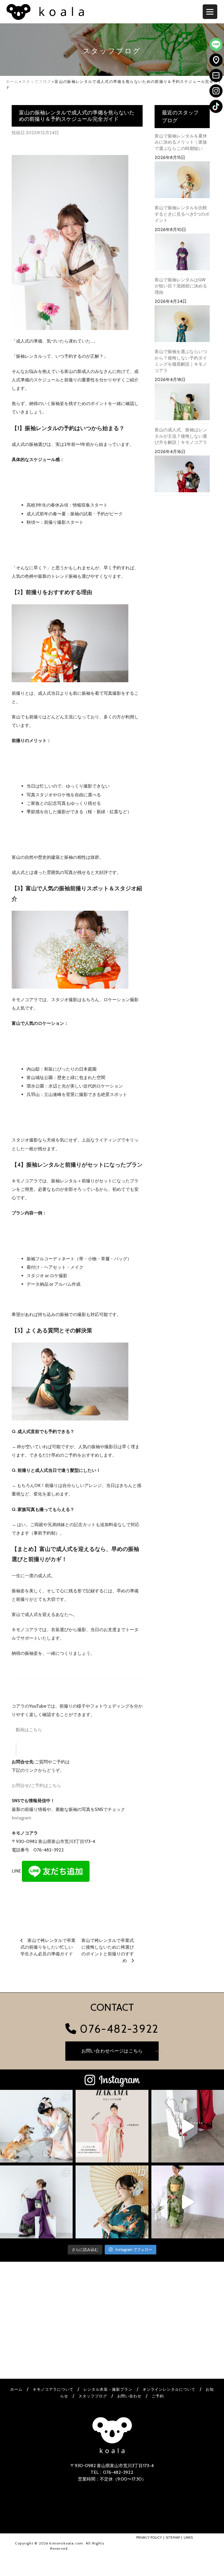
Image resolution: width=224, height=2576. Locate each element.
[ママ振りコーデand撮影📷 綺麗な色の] (112, 2202)
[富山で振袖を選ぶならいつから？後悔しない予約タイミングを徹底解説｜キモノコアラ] (182, 403)
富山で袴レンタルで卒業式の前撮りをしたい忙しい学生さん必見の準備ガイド (48, 1947)
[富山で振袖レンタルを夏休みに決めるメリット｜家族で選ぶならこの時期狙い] (182, 181)
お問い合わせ (129, 2396)
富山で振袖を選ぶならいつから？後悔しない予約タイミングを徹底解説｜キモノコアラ (181, 361)
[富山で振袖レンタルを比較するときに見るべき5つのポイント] (182, 253)
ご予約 (158, 2396)
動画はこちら (29, 1730)
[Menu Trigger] (210, 12)
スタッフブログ (93, 2396)
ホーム (16, 2389)
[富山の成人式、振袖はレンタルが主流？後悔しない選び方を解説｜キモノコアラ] (182, 475)
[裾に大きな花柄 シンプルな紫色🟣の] (36, 2202)
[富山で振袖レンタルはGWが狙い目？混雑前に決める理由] (182, 325)
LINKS (188, 2537)
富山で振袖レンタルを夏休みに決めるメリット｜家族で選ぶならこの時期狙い (181, 142)
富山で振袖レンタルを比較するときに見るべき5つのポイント (182, 214)
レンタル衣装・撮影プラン (108, 2389)
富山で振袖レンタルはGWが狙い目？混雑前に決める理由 (181, 286)
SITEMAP (173, 2537)
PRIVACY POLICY (149, 2537)
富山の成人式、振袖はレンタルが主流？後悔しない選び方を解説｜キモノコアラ (181, 436)
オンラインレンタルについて (169, 2389)
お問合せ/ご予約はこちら (36, 1785)
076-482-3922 (118, 2029)
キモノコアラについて (53, 2389)
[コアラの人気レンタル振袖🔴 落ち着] (188, 2126)
